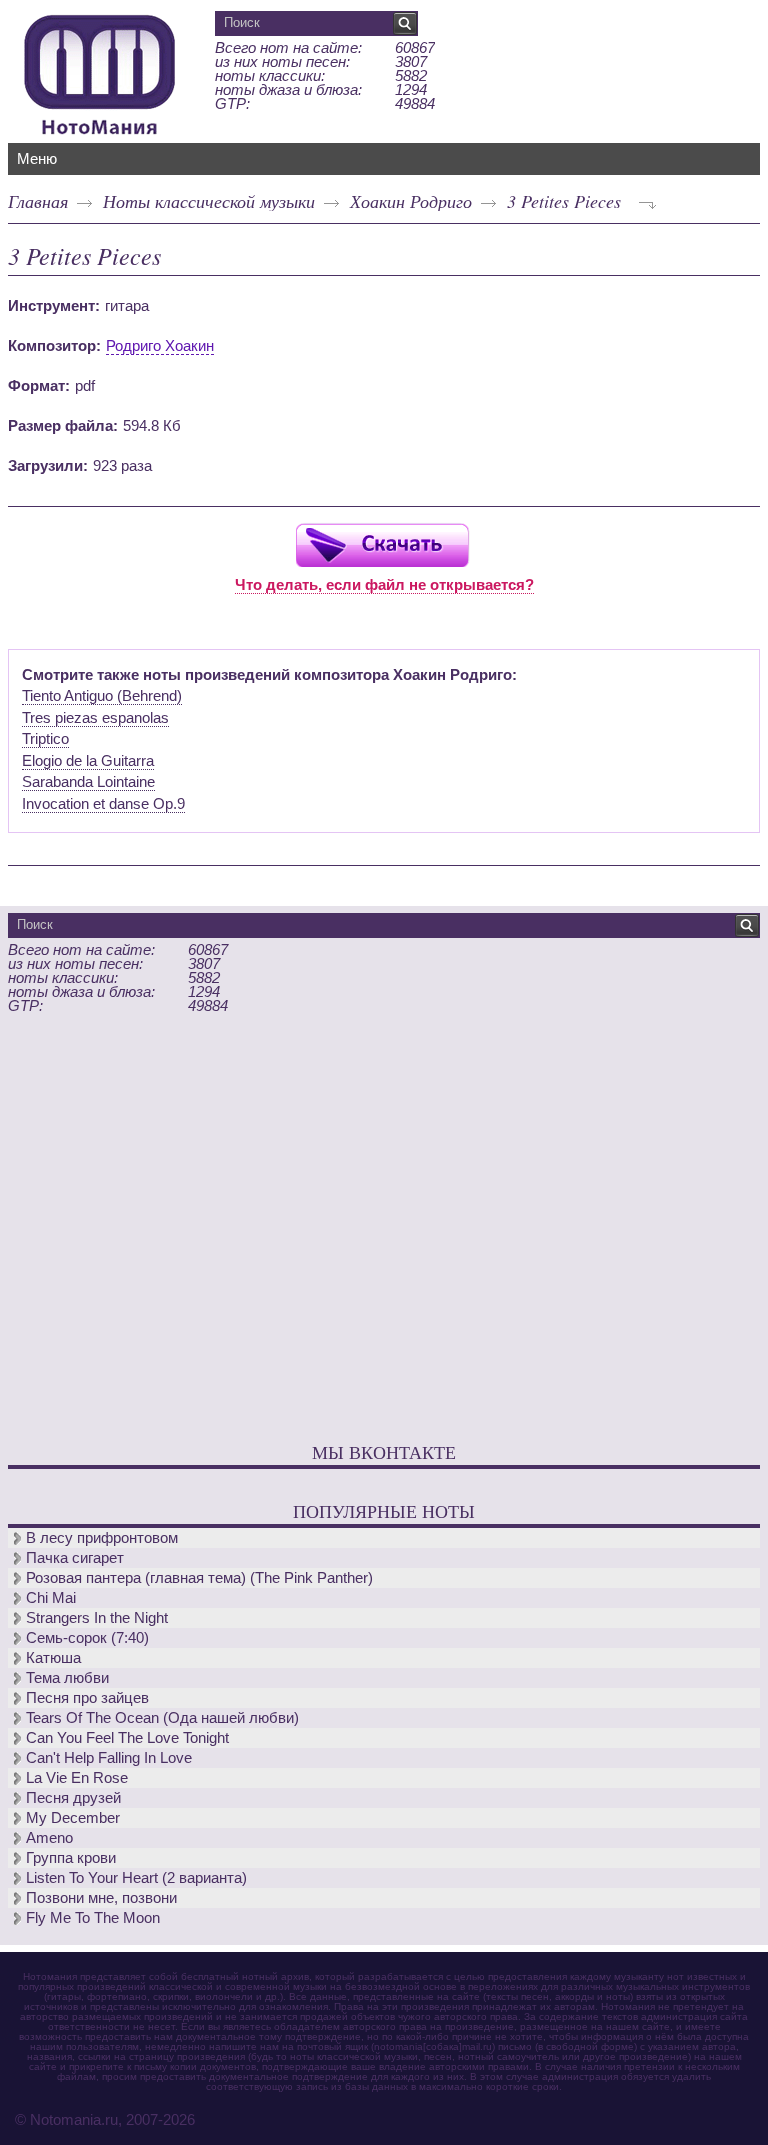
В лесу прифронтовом (102, 1537)
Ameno (49, 1837)
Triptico (45, 738)
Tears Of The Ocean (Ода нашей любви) (162, 1717)
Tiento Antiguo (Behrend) (102, 695)
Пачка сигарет (75, 1557)
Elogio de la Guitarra (88, 760)
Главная (38, 201)
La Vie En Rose (77, 1777)
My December (73, 1817)
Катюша (53, 1657)
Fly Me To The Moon (93, 1917)
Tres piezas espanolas (95, 717)
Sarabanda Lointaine (88, 781)
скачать (382, 544)
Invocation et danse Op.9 (103, 803)
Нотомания (100, 72)
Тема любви (67, 1677)
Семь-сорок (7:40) (87, 1637)
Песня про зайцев (87, 1697)
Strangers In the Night (97, 1617)
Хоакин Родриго (411, 201)
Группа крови (71, 1857)
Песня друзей (73, 1797)
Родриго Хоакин (160, 345)
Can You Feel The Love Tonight (127, 1737)
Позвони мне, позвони (101, 1897)
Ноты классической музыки (209, 201)
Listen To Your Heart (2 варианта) (136, 1877)
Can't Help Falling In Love (109, 1757)
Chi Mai (51, 1597)
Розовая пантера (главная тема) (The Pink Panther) (199, 1577)
